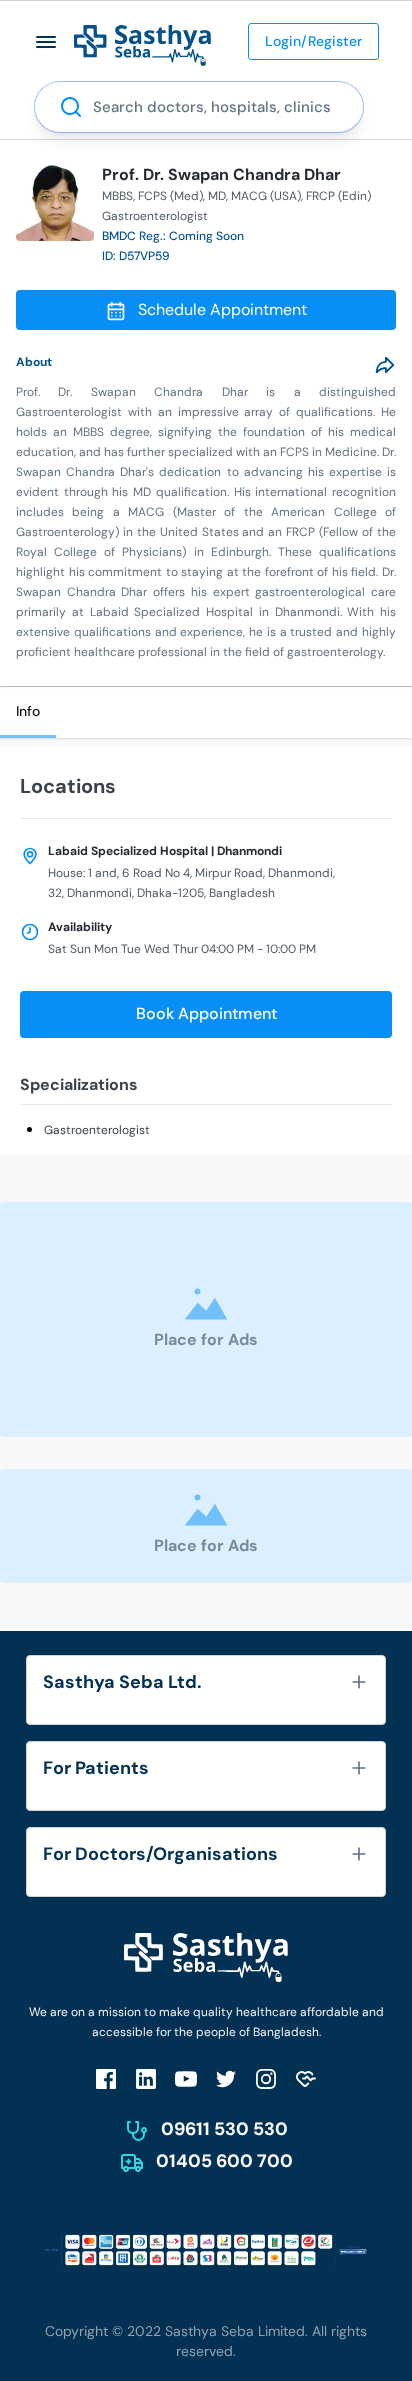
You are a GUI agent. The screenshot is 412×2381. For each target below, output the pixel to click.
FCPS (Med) (170, 196)
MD (217, 196)
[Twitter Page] (226, 2078)
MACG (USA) (266, 196)
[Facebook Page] (106, 2078)
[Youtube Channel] (186, 2078)
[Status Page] (306, 2078)
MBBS (117, 196)
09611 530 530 (224, 2129)
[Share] (385, 365)
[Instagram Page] (266, 2078)
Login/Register (313, 41)
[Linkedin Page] (146, 2078)
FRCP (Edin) (338, 196)
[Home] (142, 44)
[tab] (28, 712)
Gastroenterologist (97, 1130)
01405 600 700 (224, 2161)
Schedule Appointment (222, 309)
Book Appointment (206, 1013)
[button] (46, 41)
